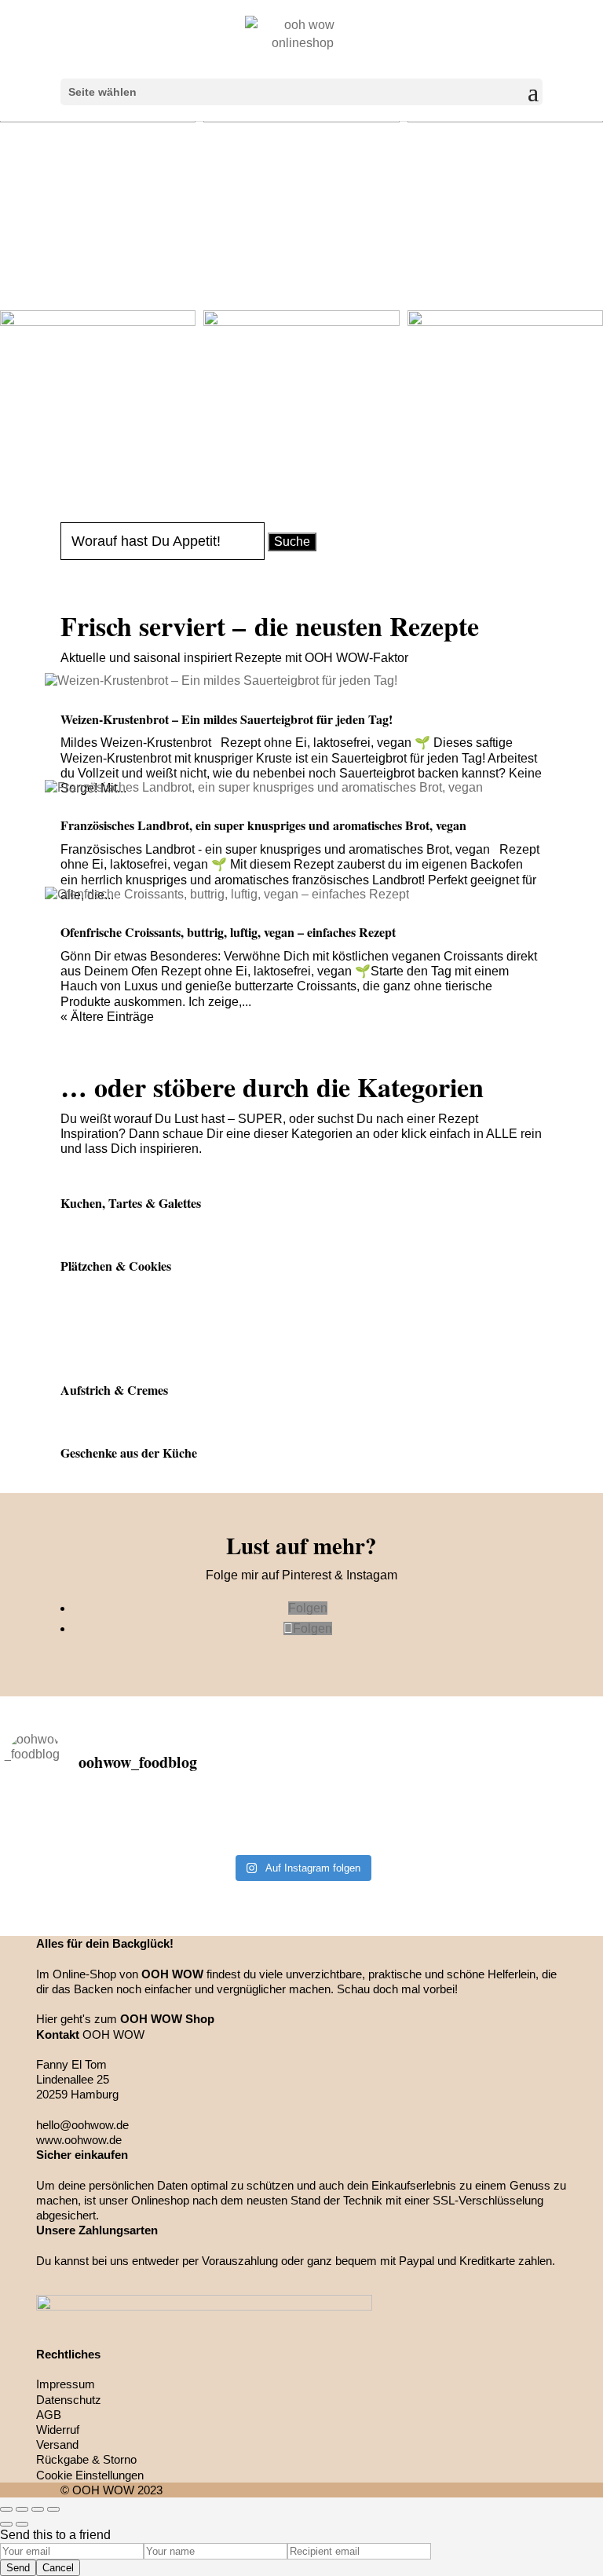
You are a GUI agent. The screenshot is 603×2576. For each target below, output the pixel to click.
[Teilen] (22, 2509)
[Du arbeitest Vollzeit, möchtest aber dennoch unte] (103, 1837)
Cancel (58, 2568)
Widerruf (58, 2430)
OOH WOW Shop (167, 2019)
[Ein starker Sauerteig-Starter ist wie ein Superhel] (500, 1817)
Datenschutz (69, 2400)
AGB (49, 2415)
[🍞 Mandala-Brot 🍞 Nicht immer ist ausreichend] (302, 1837)
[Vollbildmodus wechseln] (38, 2509)
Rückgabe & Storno (86, 2459)
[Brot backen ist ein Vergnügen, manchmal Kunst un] (302, 1817)
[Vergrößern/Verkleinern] (53, 2509)
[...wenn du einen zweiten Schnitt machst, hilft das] (500, 1837)
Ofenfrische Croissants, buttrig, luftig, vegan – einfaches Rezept (228, 932)
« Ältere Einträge (107, 1017)
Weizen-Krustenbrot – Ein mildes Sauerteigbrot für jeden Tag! (227, 719)
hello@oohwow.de (82, 2125)
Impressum (66, 2384)
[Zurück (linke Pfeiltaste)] (6, 2524)
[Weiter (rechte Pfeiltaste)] (22, 2524)
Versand (57, 2444)
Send (18, 2568)
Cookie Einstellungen (90, 2475)
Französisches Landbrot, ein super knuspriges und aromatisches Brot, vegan (263, 825)
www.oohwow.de (79, 2140)
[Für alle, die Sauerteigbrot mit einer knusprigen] (103, 1817)
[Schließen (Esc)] (6, 2509)
